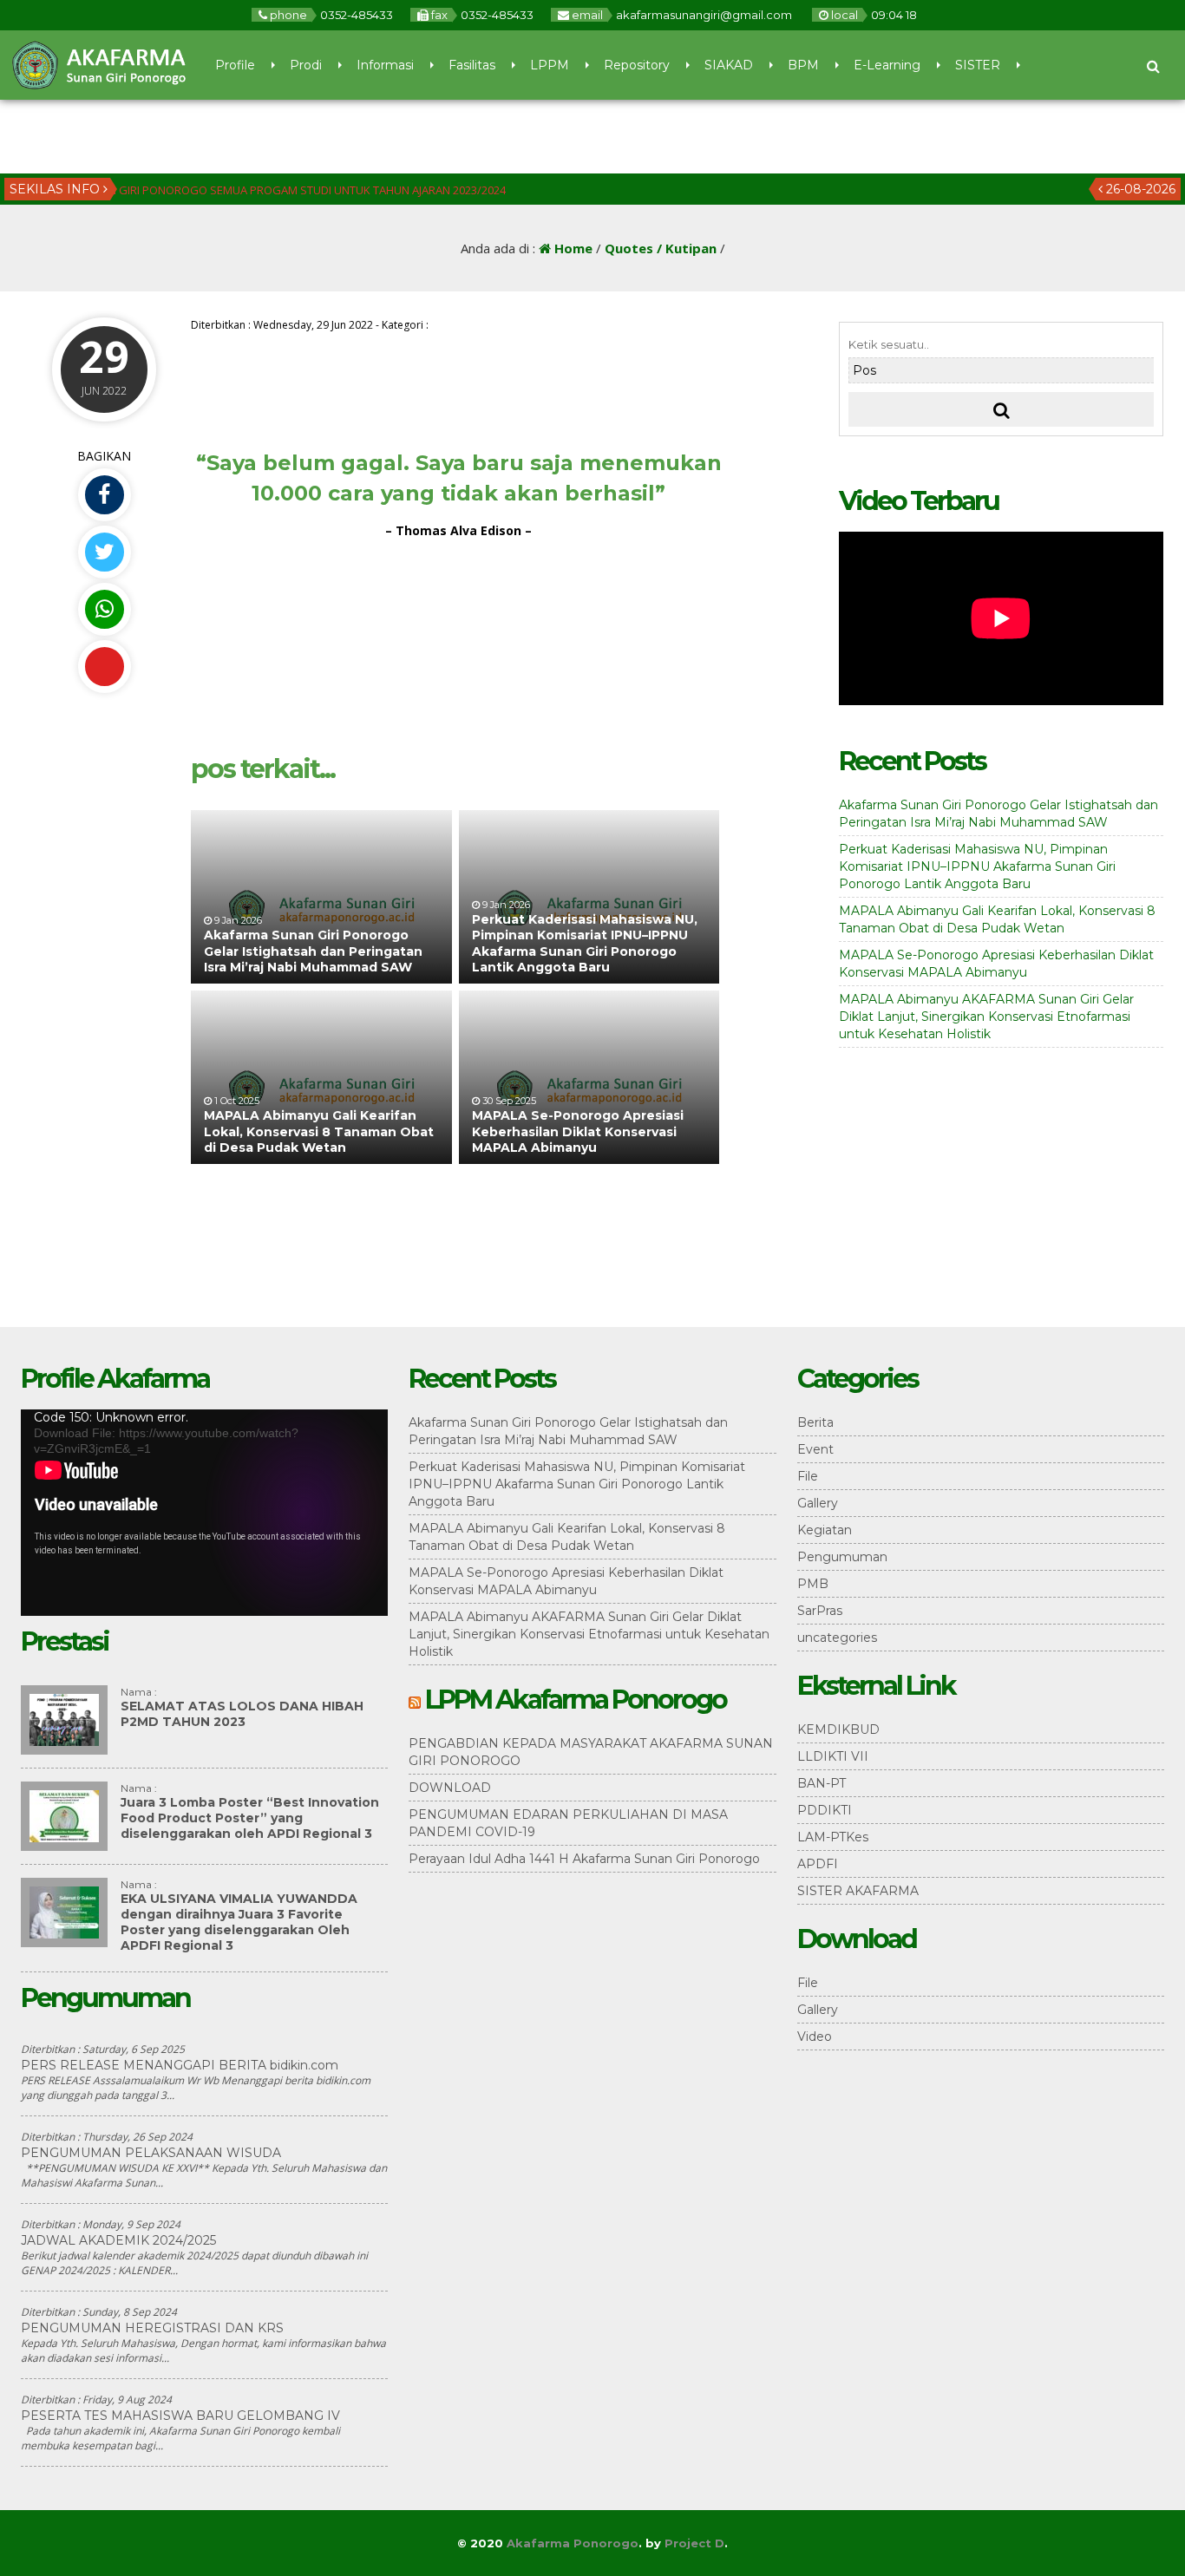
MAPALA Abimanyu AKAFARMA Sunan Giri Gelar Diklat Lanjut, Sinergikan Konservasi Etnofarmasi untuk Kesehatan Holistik (986, 1017)
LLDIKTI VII (833, 1756)
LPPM (550, 65)
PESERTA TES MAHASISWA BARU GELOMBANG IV (180, 2416)
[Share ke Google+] (104, 667)
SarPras (820, 1611)
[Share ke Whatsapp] (104, 609)
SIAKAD (729, 65)
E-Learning (887, 65)
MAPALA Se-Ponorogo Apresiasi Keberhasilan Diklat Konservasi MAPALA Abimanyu (578, 1131)
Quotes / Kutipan (661, 248)
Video (815, 2037)
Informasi (385, 65)
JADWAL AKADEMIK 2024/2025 (118, 2240)
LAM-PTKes (833, 1837)
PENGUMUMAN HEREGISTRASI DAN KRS (152, 2328)
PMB (813, 1584)
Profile (235, 65)
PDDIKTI (825, 1810)
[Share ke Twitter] (104, 552)
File (808, 1476)
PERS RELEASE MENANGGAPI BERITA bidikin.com (180, 2065)
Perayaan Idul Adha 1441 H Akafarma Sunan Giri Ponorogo (584, 1859)
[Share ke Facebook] (104, 495)
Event (815, 1449)
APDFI (818, 1864)
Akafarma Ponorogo (573, 2543)
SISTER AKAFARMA (858, 1891)
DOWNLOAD (450, 1788)
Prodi (306, 65)
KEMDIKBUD (838, 1729)
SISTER (978, 65)
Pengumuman (842, 1557)
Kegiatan (825, 1530)
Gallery (818, 1503)
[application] (204, 1513)
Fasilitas (472, 65)
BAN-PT (822, 1783)
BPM (803, 65)
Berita (815, 1422)
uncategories (837, 1638)
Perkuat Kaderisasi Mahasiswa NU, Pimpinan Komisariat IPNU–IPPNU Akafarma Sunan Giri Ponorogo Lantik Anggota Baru (585, 943)
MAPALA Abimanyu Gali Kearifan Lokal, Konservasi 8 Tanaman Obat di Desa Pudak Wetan (319, 1131)
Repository (637, 65)
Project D (694, 2543)
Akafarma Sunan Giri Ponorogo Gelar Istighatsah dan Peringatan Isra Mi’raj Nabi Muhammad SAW (313, 951)
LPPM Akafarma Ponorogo (576, 1700)
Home (572, 248)
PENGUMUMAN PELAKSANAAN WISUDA (151, 2153)
